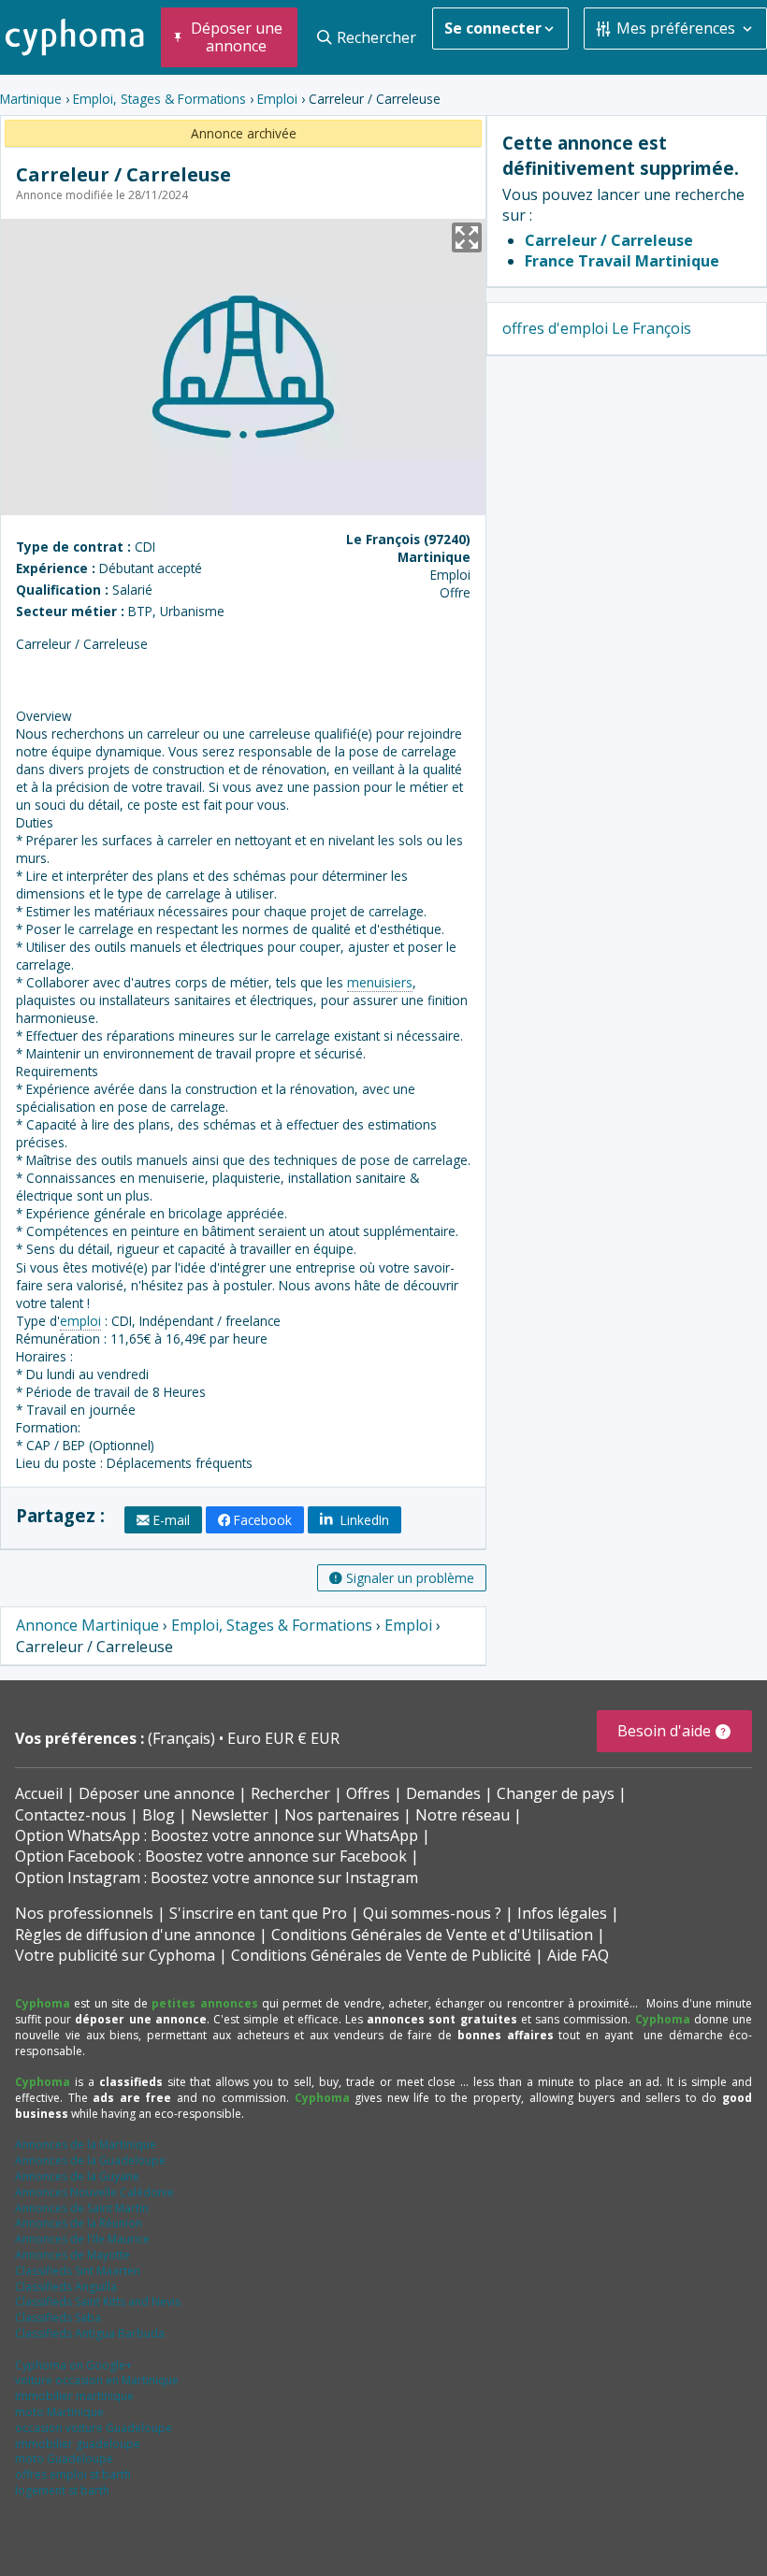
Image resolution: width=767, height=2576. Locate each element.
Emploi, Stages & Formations (159, 99)
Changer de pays (556, 1793)
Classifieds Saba (58, 2317)
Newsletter (230, 1815)
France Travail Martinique (622, 261)
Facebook (263, 1520)
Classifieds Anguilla (66, 2287)
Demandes (443, 1793)
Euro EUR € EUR (283, 1738)
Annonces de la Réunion (79, 2223)
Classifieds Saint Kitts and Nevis (98, 2302)
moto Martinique (59, 2412)
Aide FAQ (578, 1955)
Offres (368, 1793)
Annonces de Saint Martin (82, 2208)
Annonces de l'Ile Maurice (82, 2239)
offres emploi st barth (73, 2475)
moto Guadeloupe (64, 2459)
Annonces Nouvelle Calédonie (94, 2192)
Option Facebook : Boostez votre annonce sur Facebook (211, 1856)
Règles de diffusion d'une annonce (135, 1935)
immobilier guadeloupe (78, 2444)
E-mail (172, 1520)
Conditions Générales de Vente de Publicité (381, 1955)
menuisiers (380, 982)
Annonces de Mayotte (72, 2255)
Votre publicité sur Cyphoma (115, 1955)
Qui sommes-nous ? (432, 1913)
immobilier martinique (74, 2396)
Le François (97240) (408, 539)
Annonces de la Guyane (77, 2176)
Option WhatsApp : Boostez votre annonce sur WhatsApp (217, 1835)
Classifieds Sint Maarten (78, 2271)
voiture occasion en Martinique (97, 2380)
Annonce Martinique (87, 1625)
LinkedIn (363, 1520)
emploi (80, 1321)
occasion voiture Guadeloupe (94, 2428)
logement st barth (62, 2490)
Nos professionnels (84, 1913)
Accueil (39, 1793)
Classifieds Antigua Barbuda (90, 2333)
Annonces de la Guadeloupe (90, 2160)
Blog (159, 1815)
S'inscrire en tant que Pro (258, 1913)
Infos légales (562, 1913)
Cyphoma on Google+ (73, 2365)
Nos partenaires (342, 1815)
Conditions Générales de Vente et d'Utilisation (432, 1935)
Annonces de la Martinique (86, 2144)
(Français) (183, 1738)
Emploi (277, 99)
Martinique (31, 99)
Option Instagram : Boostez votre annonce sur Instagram (217, 1878)
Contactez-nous (71, 1815)
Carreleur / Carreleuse (609, 240)
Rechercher (290, 1793)
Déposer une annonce (157, 1793)
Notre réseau (463, 1815)
